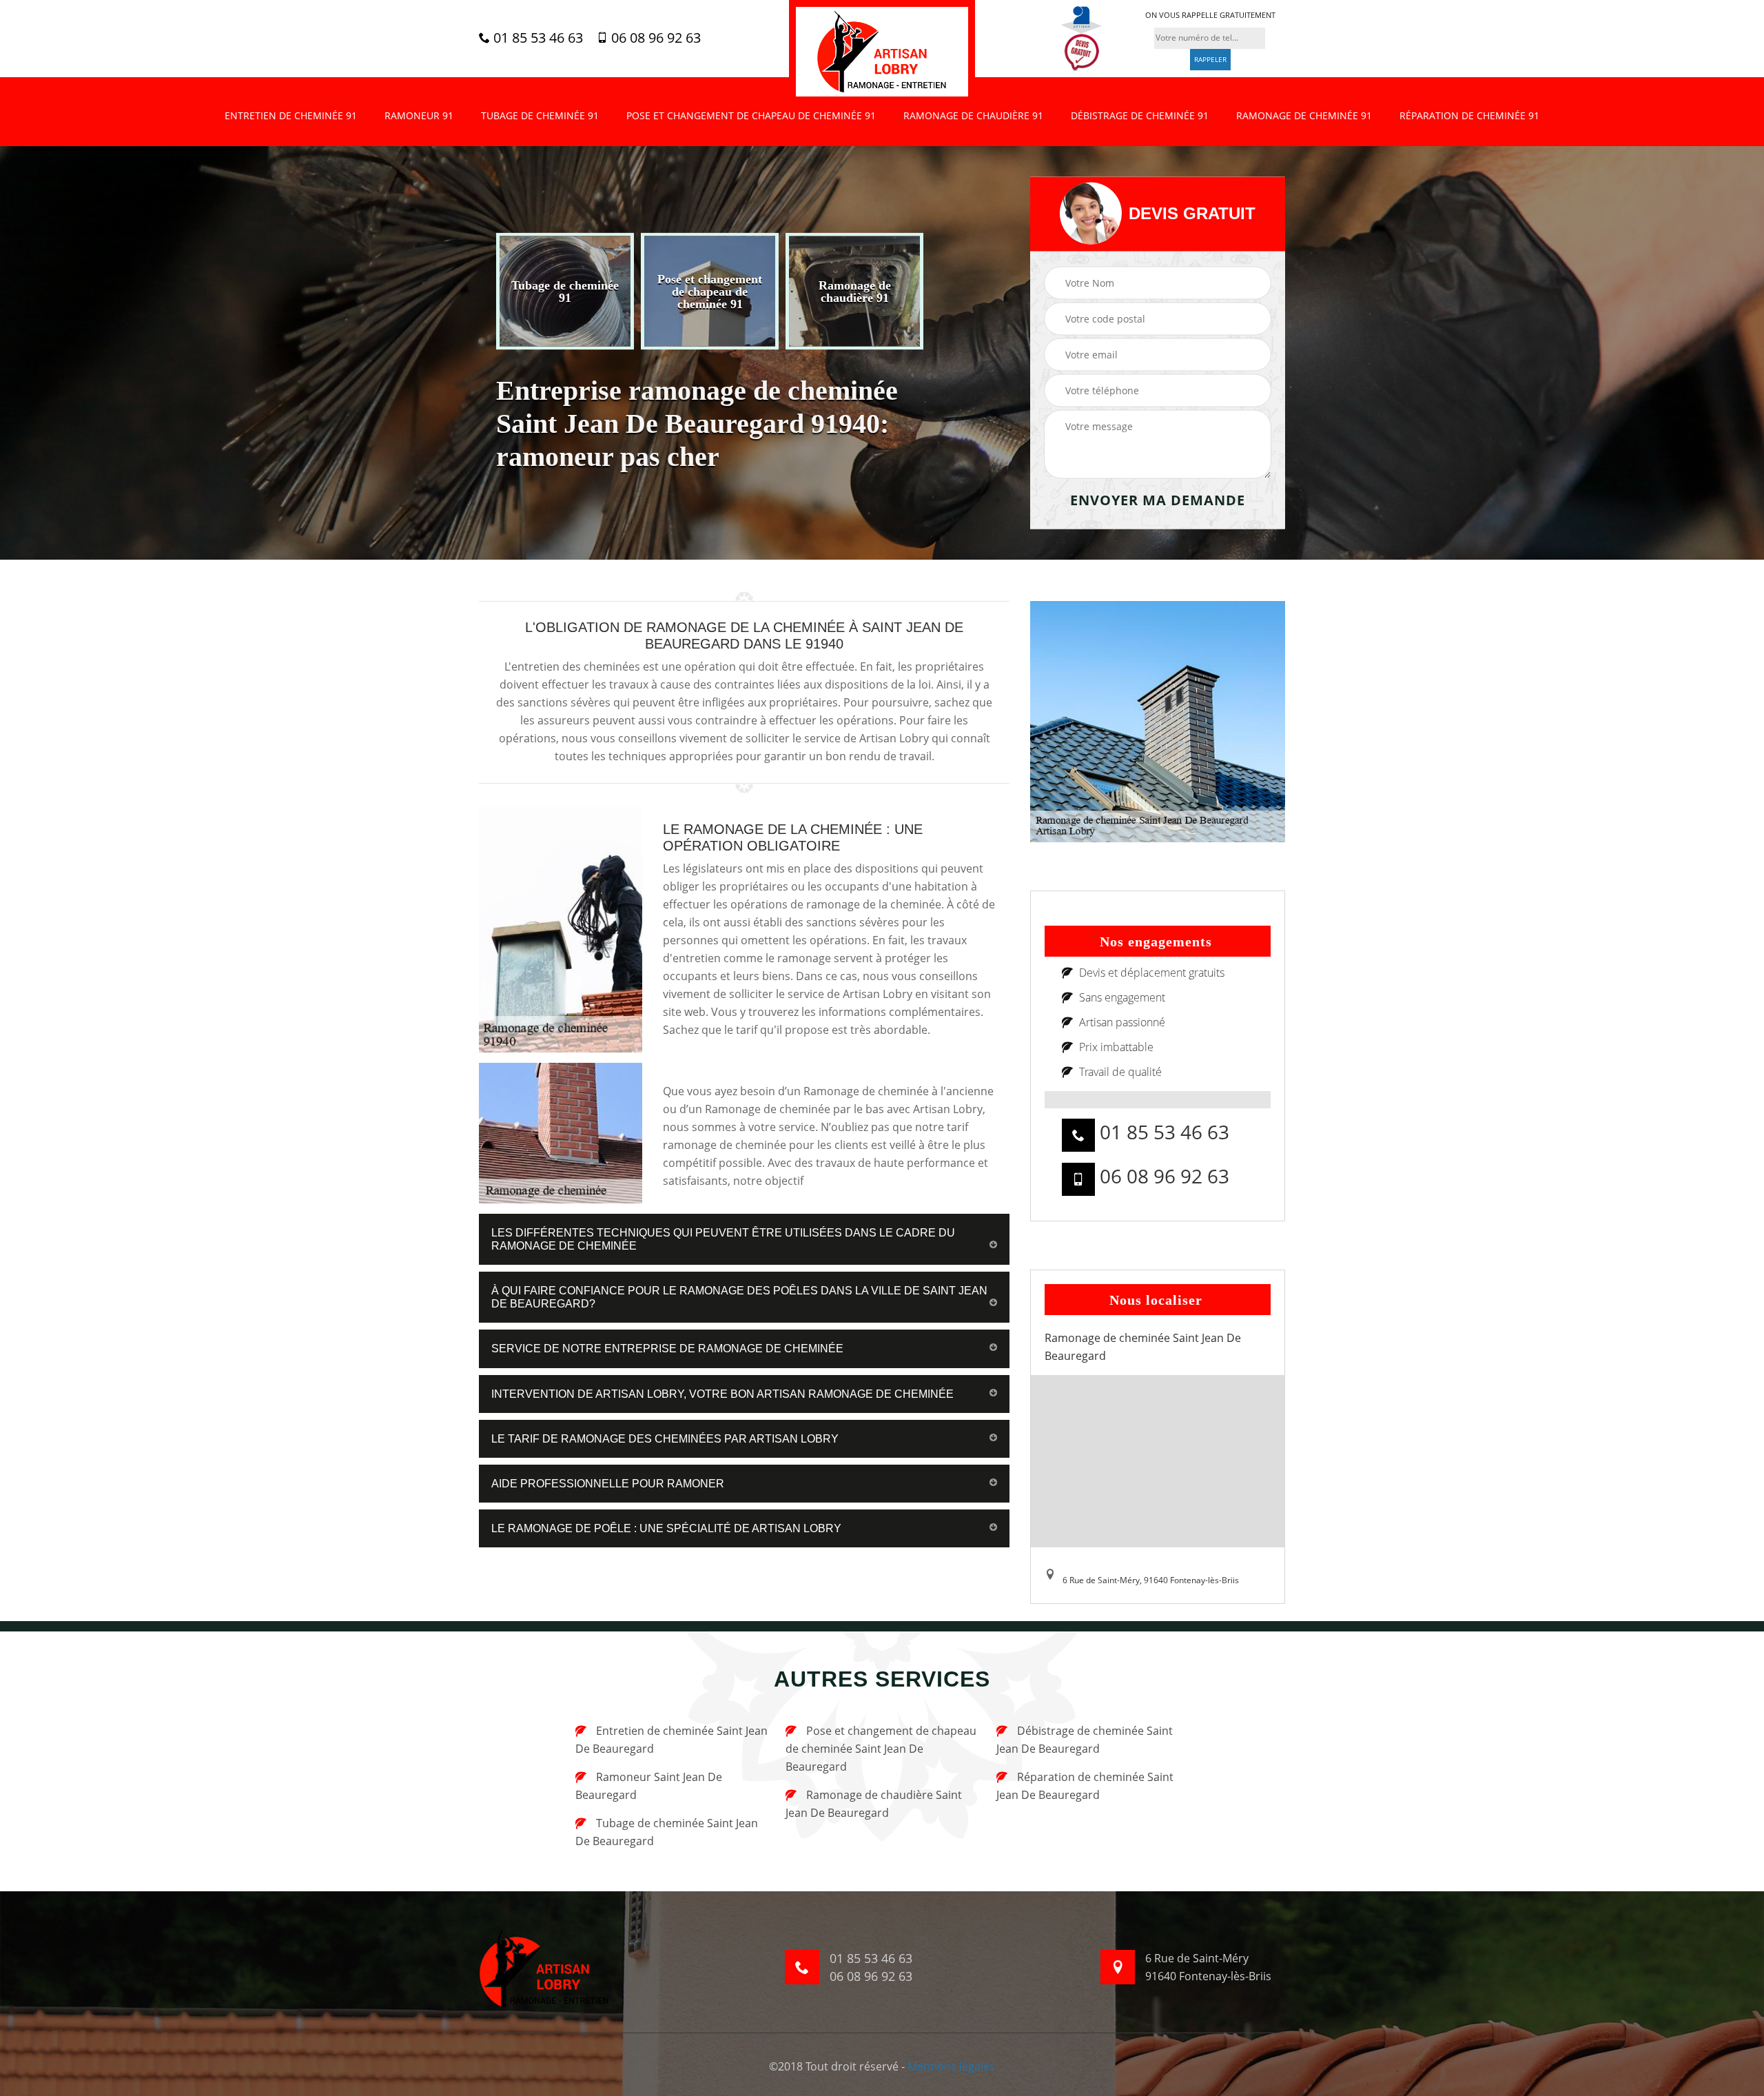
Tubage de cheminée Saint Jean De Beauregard (667, 1832)
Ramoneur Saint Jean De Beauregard (649, 1786)
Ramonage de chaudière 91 (973, 115)
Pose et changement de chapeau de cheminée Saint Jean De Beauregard (881, 1749)
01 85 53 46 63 (536, 38)
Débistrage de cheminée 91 (1140, 115)
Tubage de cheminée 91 (540, 115)
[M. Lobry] (882, 52)
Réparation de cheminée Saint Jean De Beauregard (1085, 1786)
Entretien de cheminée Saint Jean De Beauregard (671, 1740)
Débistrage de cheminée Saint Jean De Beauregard (1085, 1740)
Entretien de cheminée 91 (291, 115)
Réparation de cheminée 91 (1469, 115)
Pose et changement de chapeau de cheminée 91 (751, 115)
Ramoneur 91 (419, 115)
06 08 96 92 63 (654, 38)
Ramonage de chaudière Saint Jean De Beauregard (874, 1804)
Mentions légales (951, 2066)
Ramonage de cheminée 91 (1304, 115)
